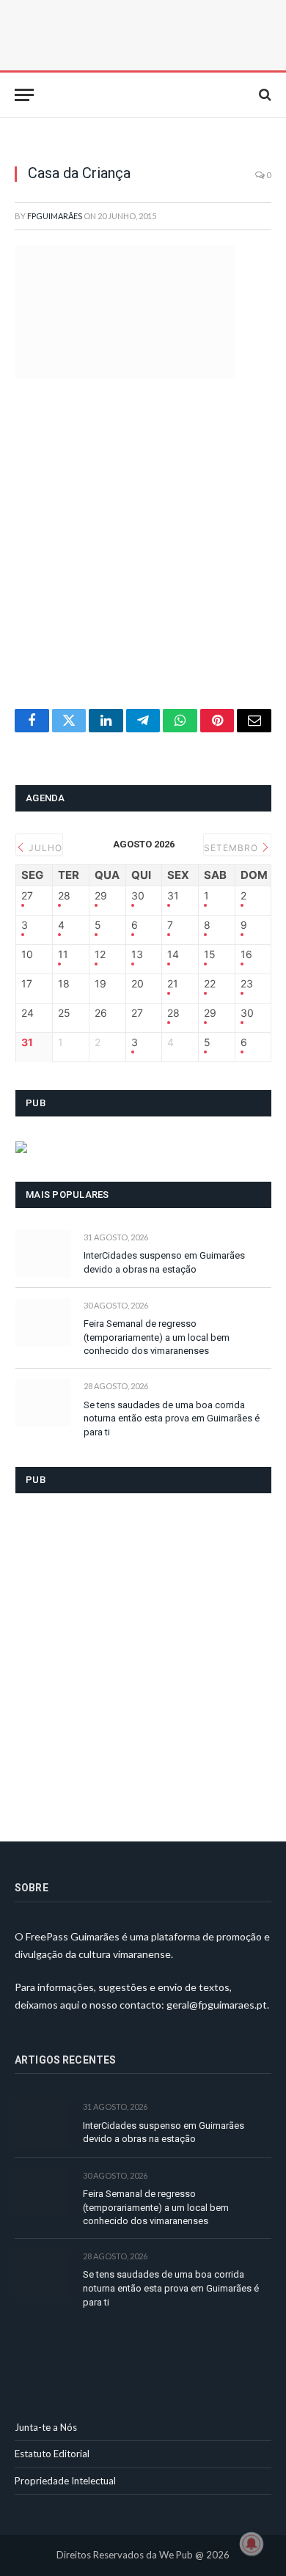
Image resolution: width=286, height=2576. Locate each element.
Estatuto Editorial (52, 2454)
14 (173, 954)
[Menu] (24, 95)
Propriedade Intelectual (65, 2481)
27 (27, 896)
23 (247, 984)
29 (101, 896)
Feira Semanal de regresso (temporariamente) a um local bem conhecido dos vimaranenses (157, 1337)
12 (100, 954)
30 (138, 896)
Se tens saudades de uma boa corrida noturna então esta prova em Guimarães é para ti (172, 1418)
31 (173, 896)
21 (173, 984)
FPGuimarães (55, 216)
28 (64, 896)
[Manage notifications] (252, 2544)
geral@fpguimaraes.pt (217, 2005)
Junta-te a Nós (46, 2427)
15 (210, 954)
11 (63, 954)
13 (137, 954)
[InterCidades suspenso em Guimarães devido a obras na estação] (43, 1254)
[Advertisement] (143, 560)
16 (246, 954)
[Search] (264, 95)
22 (210, 984)
